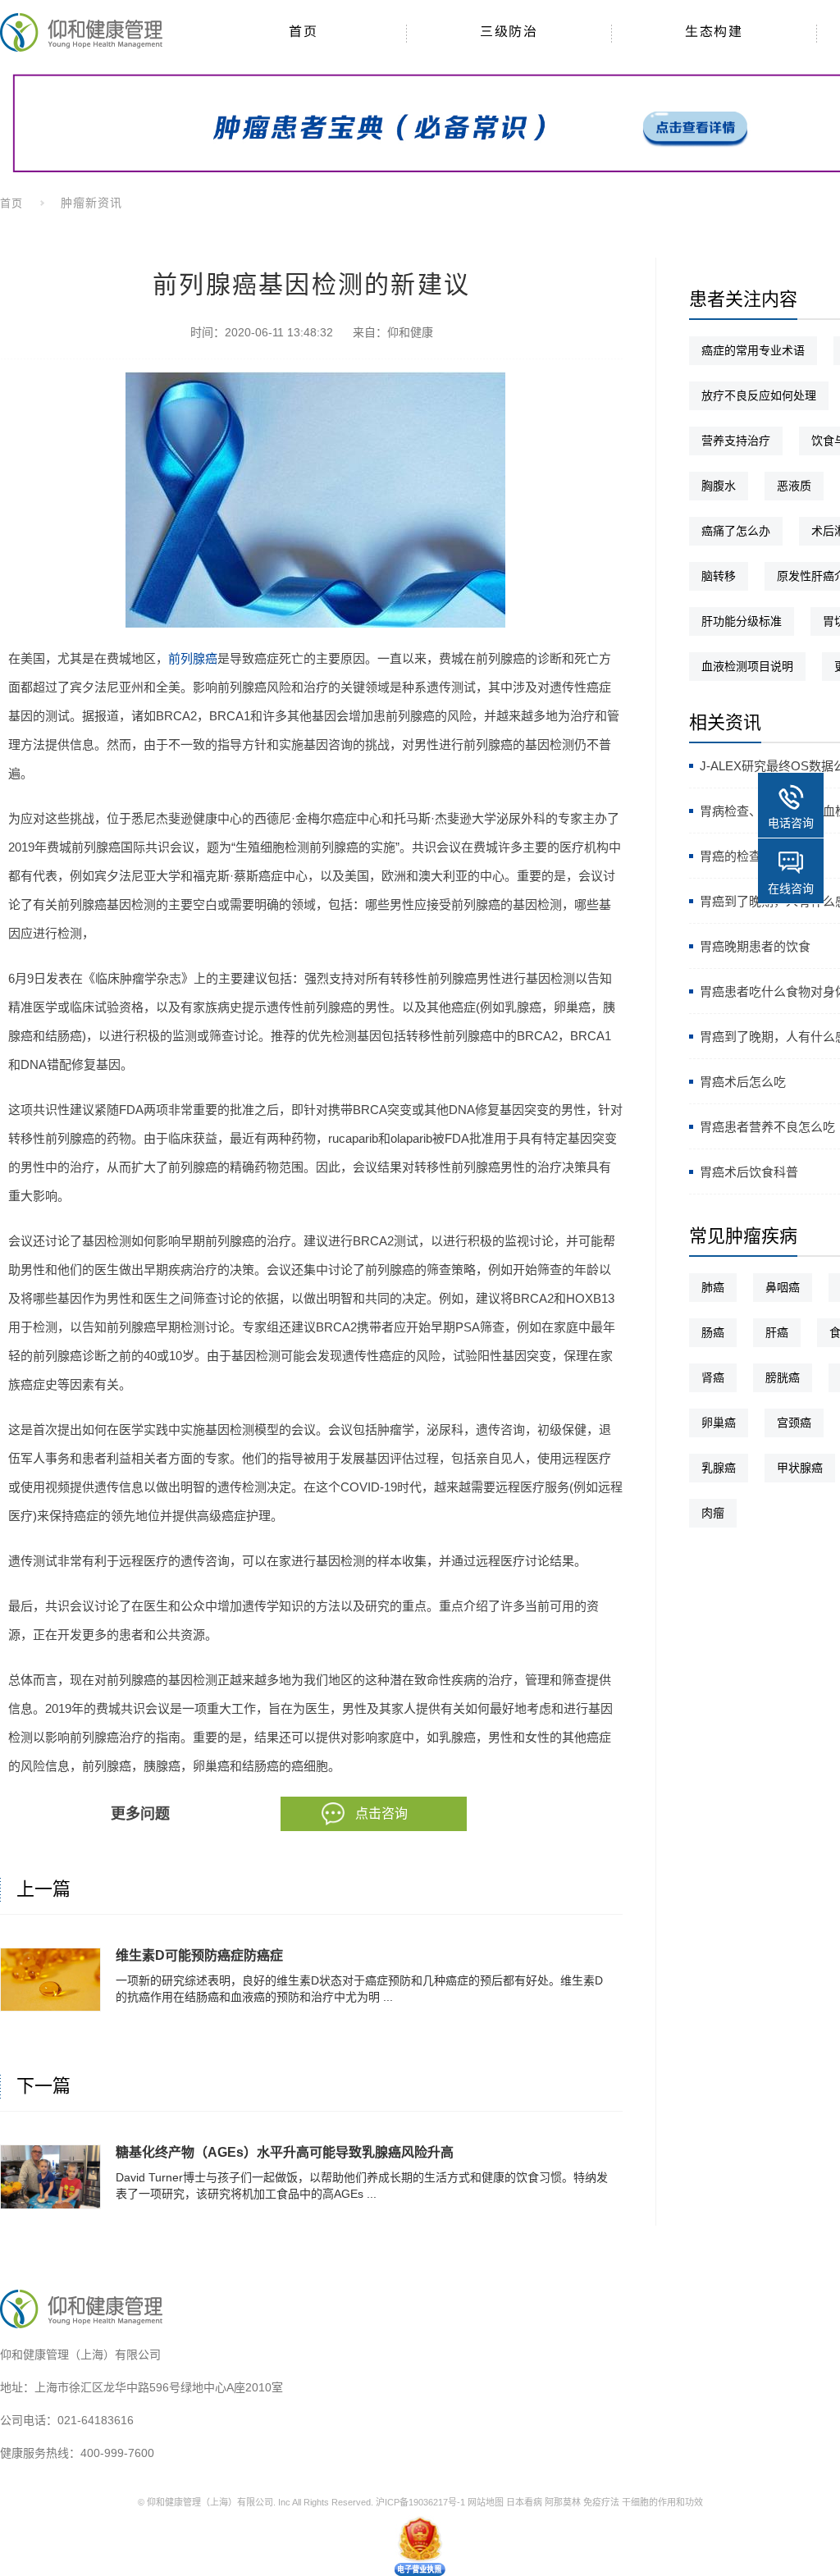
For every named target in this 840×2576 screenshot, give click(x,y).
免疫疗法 (601, 2502)
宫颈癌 (794, 1423)
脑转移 (719, 576)
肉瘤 (713, 1513)
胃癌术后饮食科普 (749, 1172)
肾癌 (713, 1377)
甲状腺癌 (800, 1468)
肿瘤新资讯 (91, 203)
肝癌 (777, 1332)
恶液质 (794, 486)
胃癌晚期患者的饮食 (755, 946)
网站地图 (486, 2502)
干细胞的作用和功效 (662, 2502)
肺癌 (713, 1287)
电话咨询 (791, 823)
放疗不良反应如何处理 (759, 395)
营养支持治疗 (736, 441)
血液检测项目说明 (747, 666)
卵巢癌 (719, 1423)
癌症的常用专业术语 (753, 350)
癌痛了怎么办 (736, 531)
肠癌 (713, 1332)
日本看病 (524, 2502)
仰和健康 (410, 332)
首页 (11, 203)
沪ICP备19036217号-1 (420, 2502)
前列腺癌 (193, 658)
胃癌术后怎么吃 (743, 1082)
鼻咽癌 (783, 1287)
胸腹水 (719, 486)
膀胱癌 (783, 1377)
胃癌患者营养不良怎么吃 (767, 1127)
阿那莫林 (563, 2502)
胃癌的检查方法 (743, 856)
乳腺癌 (719, 1468)
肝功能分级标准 (742, 621)
